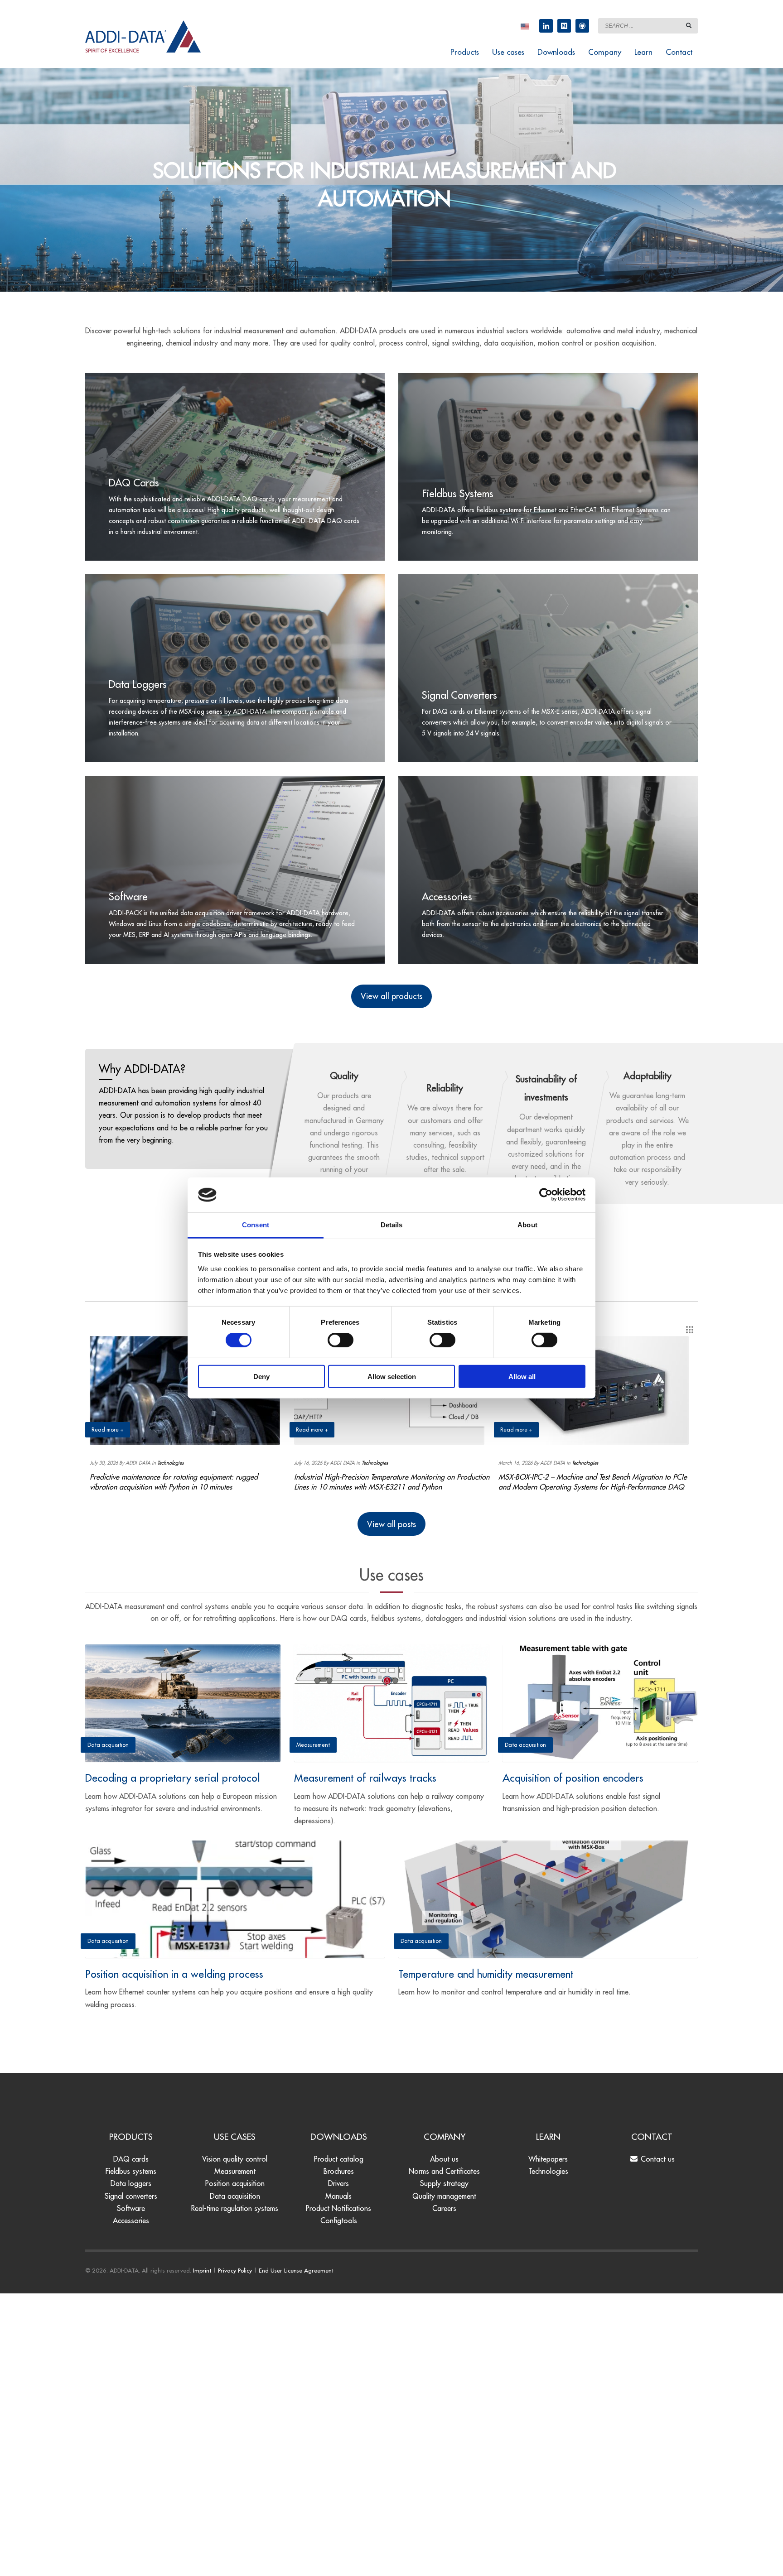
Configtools (339, 2220)
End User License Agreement (296, 2270)
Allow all (522, 1376)
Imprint (202, 2270)
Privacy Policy (235, 2270)
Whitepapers (548, 2159)
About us (444, 2159)
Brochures (339, 2171)
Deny (261, 1376)
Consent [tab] (256, 1225)
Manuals (338, 2196)
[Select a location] (525, 26)
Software (131, 2208)
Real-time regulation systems (235, 2208)
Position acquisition (235, 2183)
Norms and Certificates (444, 2171)
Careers (444, 2208)
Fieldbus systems (131, 2171)
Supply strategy (444, 2183)
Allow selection (392, 1376)
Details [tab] (392, 1225)
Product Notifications (338, 2208)
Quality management (444, 2196)
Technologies (170, 1463)
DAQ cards (131, 2159)
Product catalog (339, 2159)
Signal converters (131, 2196)
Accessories (131, 2220)
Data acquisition (235, 2196)
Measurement (235, 2171)
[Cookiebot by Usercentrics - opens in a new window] (546, 1195)
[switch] (341, 1340)
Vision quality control (235, 2159)
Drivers (338, 2183)
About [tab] (527, 1225)
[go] (689, 25)
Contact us (657, 2159)
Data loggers (131, 2183)
